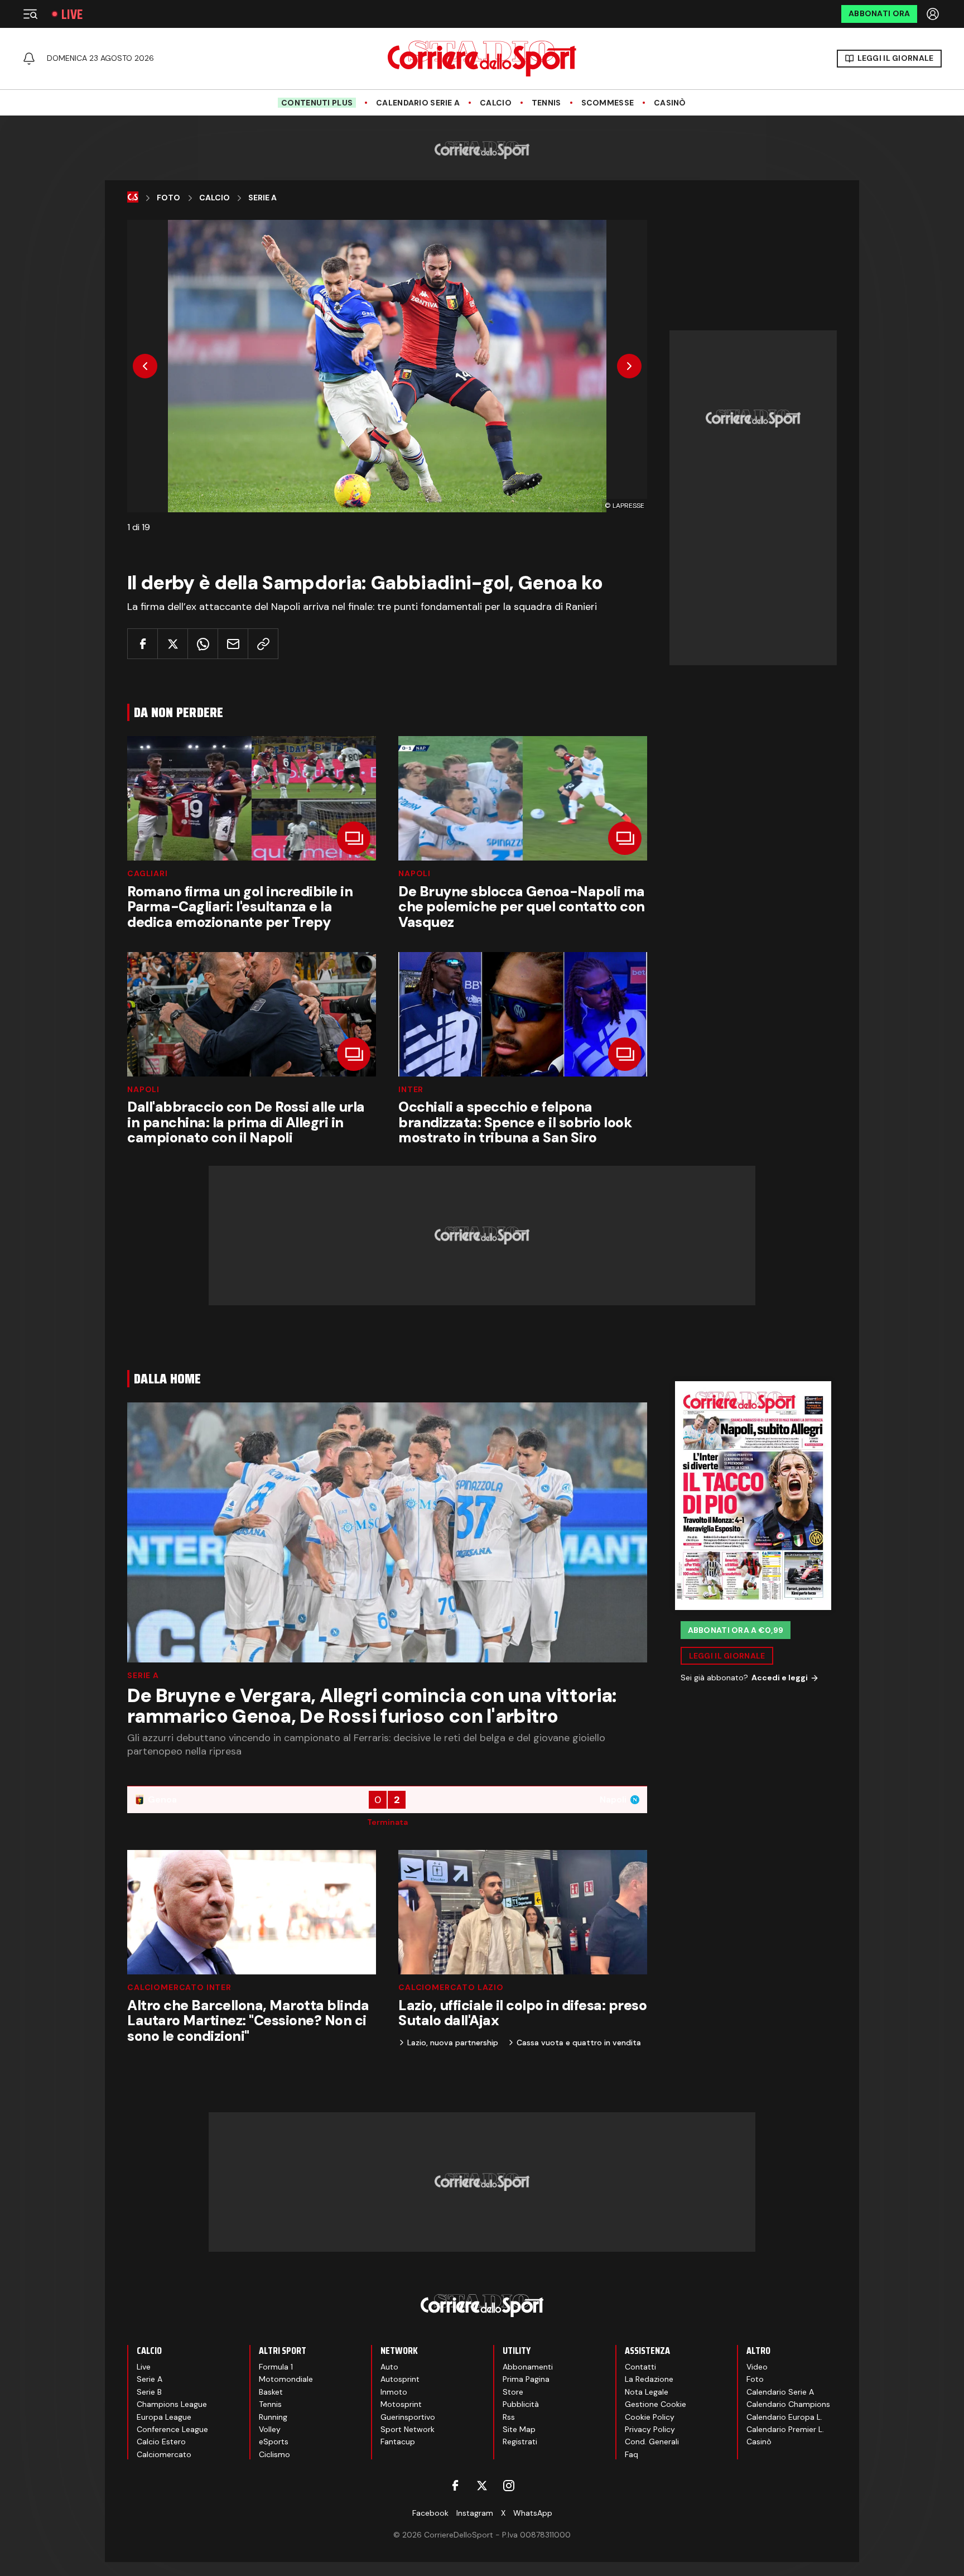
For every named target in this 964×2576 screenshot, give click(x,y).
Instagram (475, 2513)
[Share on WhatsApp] (203, 644)
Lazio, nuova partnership (453, 2042)
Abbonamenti (528, 2367)
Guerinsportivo (408, 2417)
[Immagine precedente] (145, 366)
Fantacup (398, 2442)
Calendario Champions (788, 2404)
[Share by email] (233, 644)
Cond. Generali (652, 2442)
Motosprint (401, 2404)
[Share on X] (173, 644)
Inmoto (394, 2392)
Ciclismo (274, 2454)
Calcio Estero (161, 2442)
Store (513, 2392)
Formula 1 (276, 2367)
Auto (389, 2367)
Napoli (414, 873)
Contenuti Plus (317, 103)
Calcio (496, 103)
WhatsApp (533, 2513)
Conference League (172, 2429)
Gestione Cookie (655, 2404)
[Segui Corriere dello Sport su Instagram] (509, 2486)
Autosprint (400, 2379)
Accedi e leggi (780, 1678)
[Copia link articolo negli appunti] (263, 644)
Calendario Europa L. (784, 2417)
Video (757, 2367)
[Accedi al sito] (934, 14)
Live (72, 14)
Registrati (520, 2442)
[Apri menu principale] (30, 14)
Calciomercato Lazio (451, 1987)
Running (273, 2417)
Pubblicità (521, 2404)
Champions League (172, 2404)
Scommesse (608, 103)
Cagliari (148, 873)
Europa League (164, 2417)
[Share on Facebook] (143, 644)
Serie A (262, 198)
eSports (274, 2442)
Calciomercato (164, 2454)
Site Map (519, 2429)
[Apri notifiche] (29, 59)
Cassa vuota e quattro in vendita (579, 2042)
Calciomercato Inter (179, 1987)
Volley (270, 2429)
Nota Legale (647, 2392)
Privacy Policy (650, 2429)
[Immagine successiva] (629, 366)
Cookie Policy (650, 2417)
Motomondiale (286, 2379)
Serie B (149, 2392)
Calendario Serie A (418, 103)
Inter (411, 1089)
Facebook (430, 2513)
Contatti (640, 2367)
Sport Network (408, 2429)
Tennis (546, 103)
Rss (509, 2417)
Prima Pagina (526, 2379)
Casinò (670, 103)
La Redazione (649, 2379)
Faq (632, 2454)
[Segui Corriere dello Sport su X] (482, 2486)
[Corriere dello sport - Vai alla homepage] (482, 59)
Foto (168, 198)
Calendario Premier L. (785, 2429)
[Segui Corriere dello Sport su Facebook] (455, 2486)
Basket (271, 2392)
